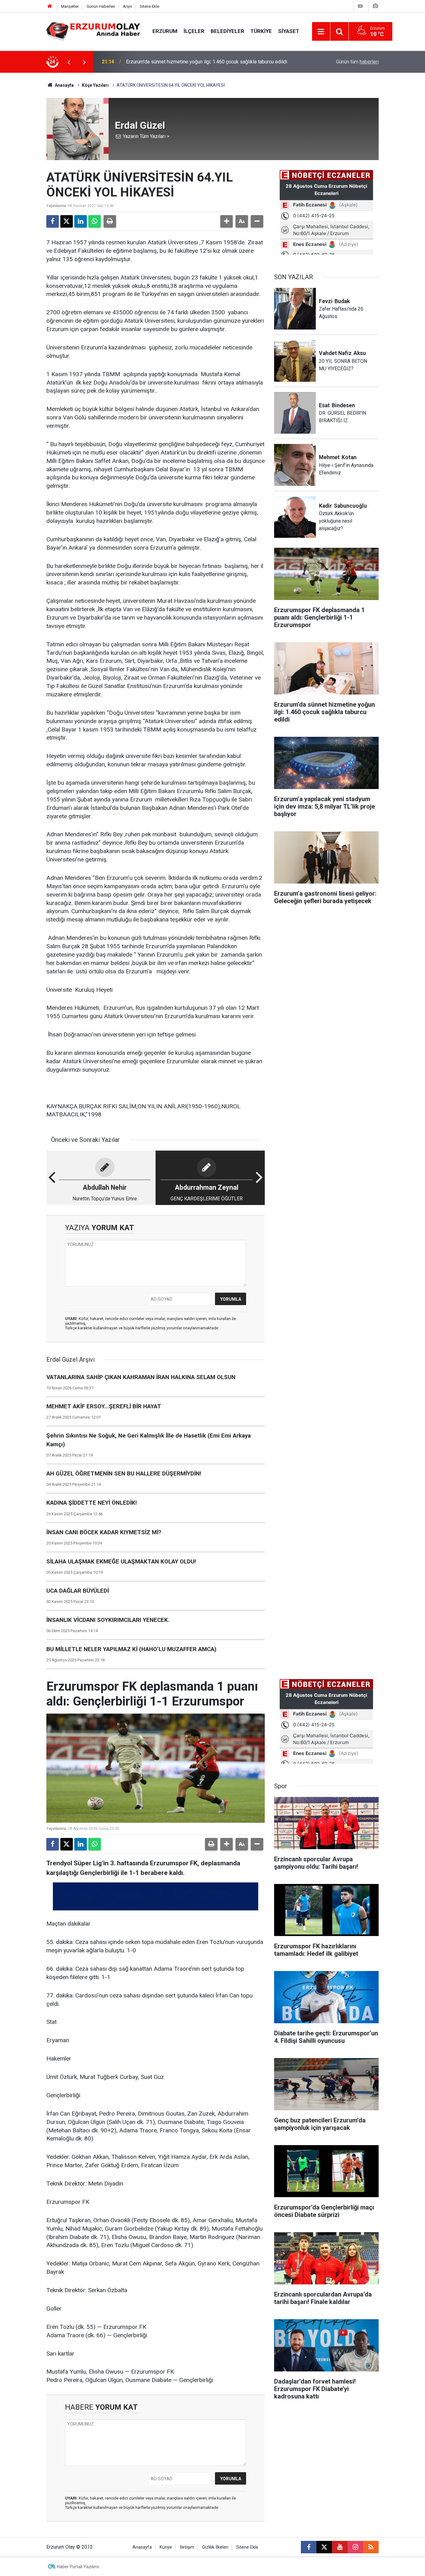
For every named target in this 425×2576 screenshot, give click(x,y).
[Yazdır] (110, 221)
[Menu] (321, 32)
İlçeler (194, 31)
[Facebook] (53, 221)
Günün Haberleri (101, 6)
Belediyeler (227, 31)
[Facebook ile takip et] (309, 2547)
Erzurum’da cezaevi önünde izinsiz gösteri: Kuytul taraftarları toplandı (201, 62)
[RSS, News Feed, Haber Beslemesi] (371, 2547)
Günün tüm (357, 62)
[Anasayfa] (50, 6)
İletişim (187, 2547)
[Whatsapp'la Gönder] (95, 221)
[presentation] (69, 62)
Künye (166, 2547)
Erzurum (165, 31)
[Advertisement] (29, 166)
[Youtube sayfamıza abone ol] (340, 2547)
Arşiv (127, 6)
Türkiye (261, 31)
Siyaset (289, 31)
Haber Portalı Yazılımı (78, 2567)
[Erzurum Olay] (93, 31)
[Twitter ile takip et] (324, 2547)
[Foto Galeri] (375, 6)
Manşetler (70, 6)
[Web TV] (360, 6)
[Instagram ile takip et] (355, 2547)
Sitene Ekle (149, 6)
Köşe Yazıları (95, 85)
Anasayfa (64, 85)
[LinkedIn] (81, 221)
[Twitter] (67, 221)
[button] (227, 221)
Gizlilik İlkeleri (215, 2547)
